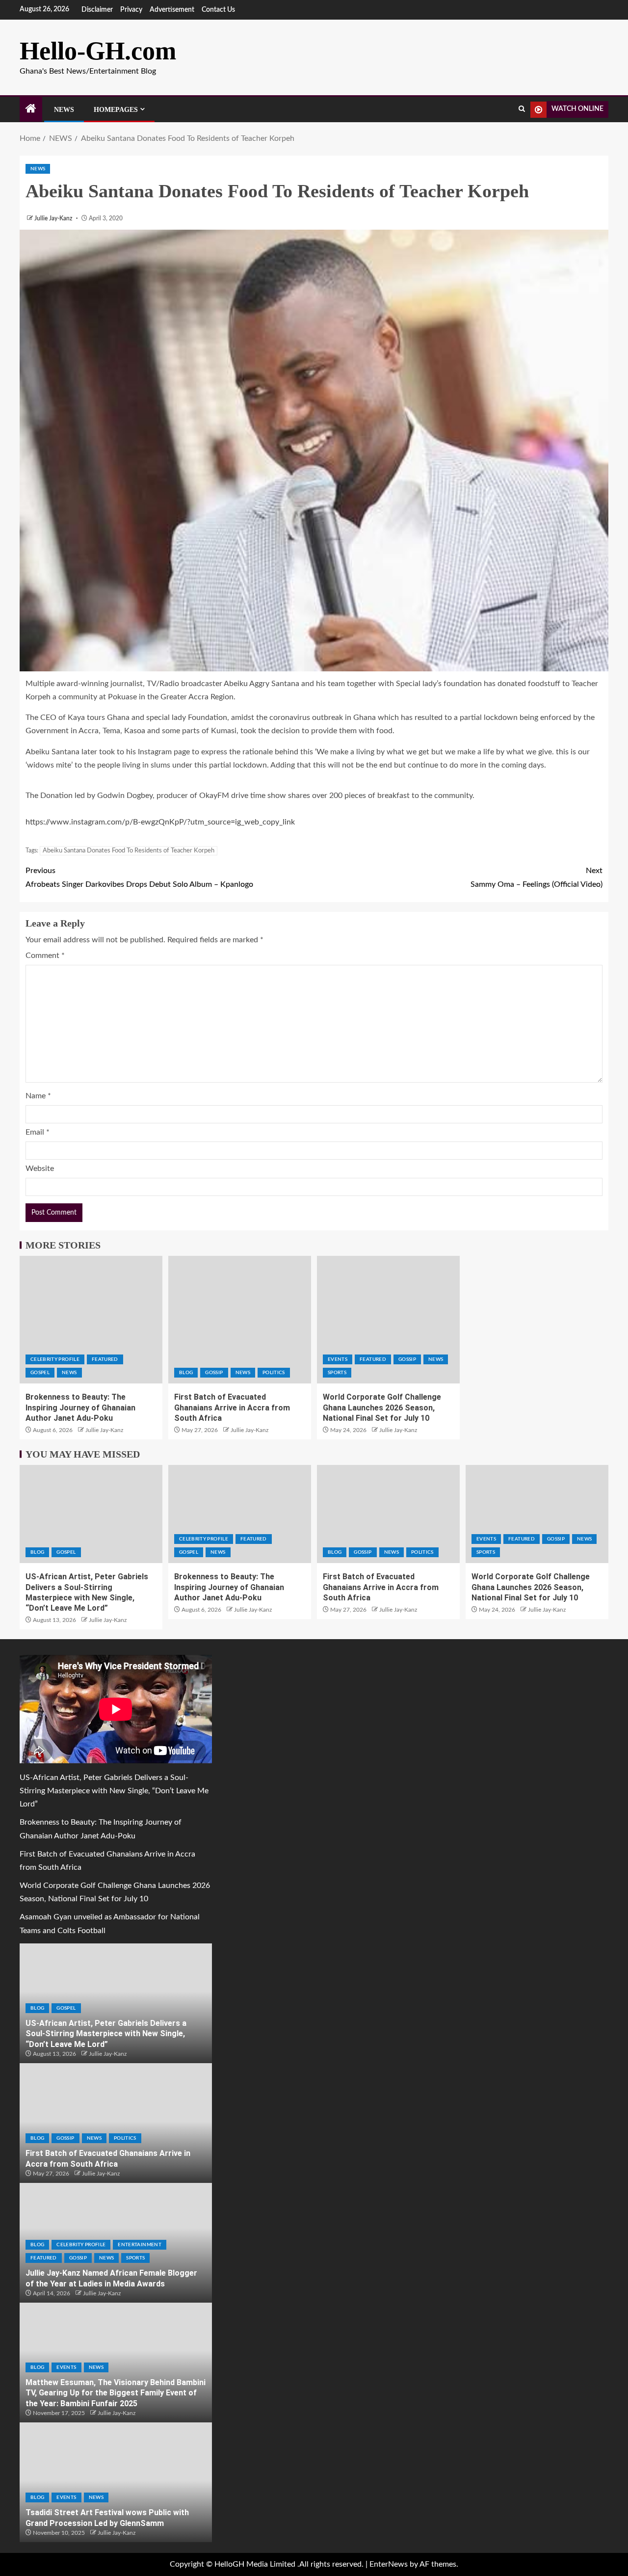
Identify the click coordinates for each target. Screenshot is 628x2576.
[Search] (522, 109)
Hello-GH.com (98, 51)
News (64, 110)
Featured (105, 1359)
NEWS (38, 169)
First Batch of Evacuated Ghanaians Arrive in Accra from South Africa (232, 1408)
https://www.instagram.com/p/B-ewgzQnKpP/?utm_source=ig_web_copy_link (160, 822)
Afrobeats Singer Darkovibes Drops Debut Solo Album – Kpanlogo (139, 877)
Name (38, 1096)
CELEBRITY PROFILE (55, 1359)
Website (40, 1168)
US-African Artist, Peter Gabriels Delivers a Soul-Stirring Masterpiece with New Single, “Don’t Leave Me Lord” (114, 1791)
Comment (45, 956)
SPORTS (337, 1373)
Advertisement (172, 10)
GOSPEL (40, 1373)
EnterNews (389, 2564)
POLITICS (274, 1373)
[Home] (31, 110)
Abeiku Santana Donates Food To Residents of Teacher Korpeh (129, 851)
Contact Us (218, 10)
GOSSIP (214, 1373)
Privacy (131, 10)
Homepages (116, 110)
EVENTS (338, 1359)
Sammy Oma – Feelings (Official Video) (536, 877)
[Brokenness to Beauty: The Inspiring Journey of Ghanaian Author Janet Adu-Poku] (91, 1320)
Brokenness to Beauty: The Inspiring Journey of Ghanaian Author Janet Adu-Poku (80, 1408)
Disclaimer (97, 10)
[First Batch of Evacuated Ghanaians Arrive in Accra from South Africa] (240, 1320)
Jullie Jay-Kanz (54, 218)
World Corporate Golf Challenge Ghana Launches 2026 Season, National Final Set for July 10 (382, 1408)
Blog (186, 1373)
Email (38, 1132)
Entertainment (140, 2245)
